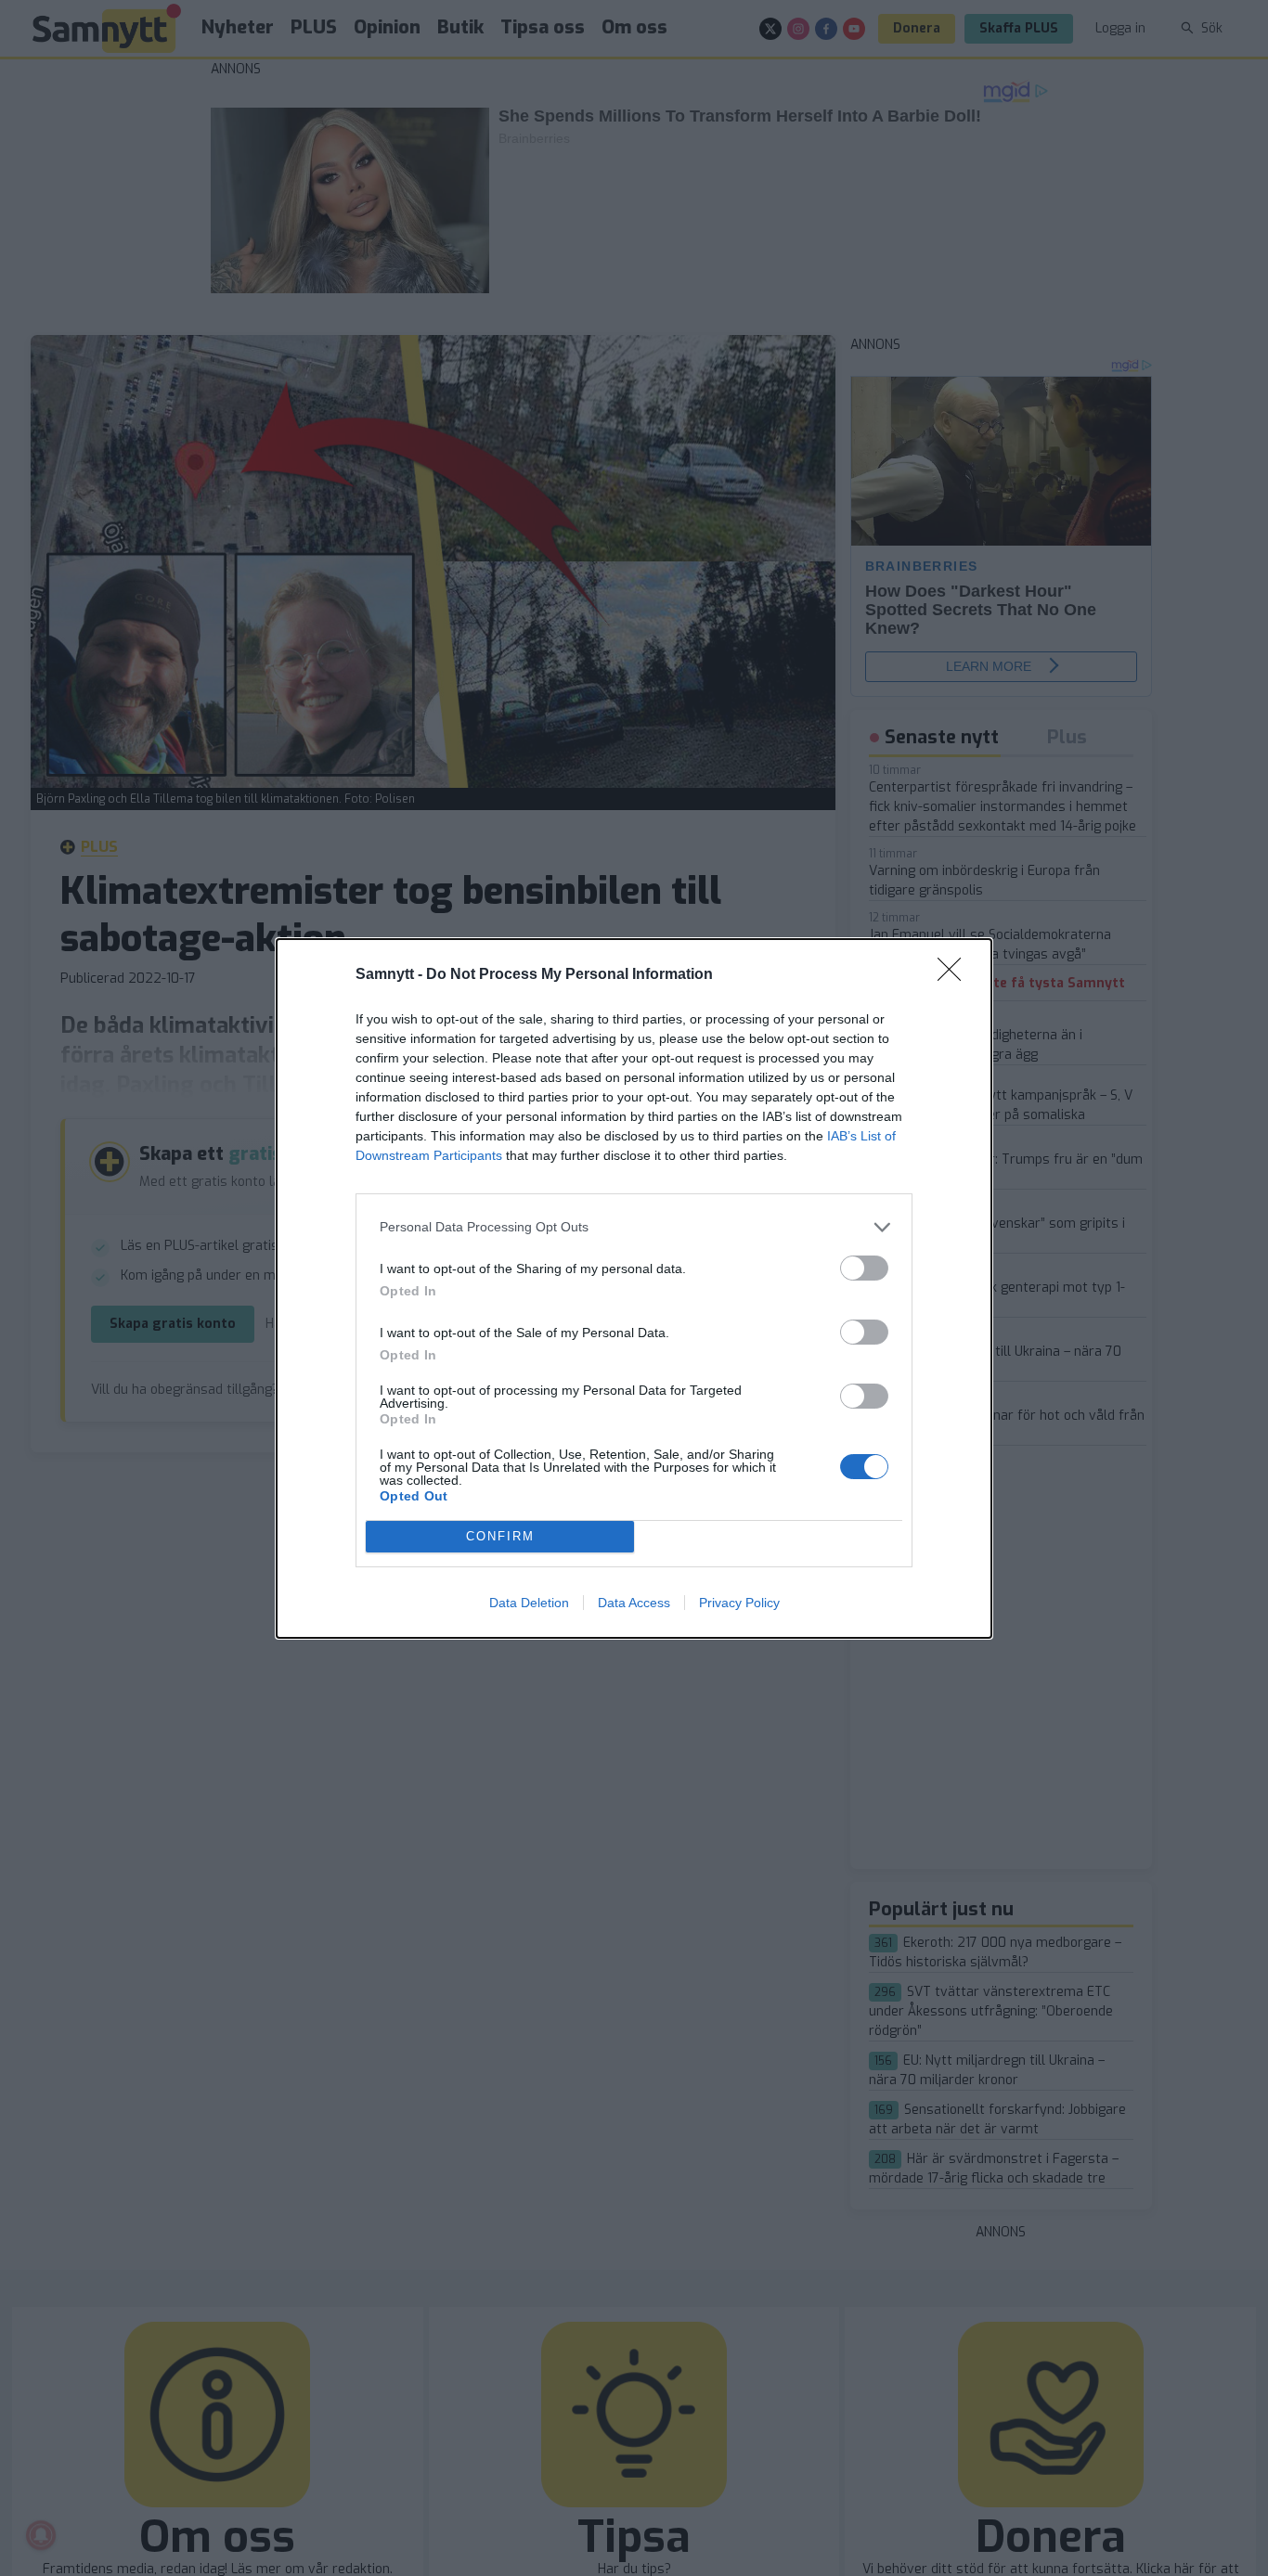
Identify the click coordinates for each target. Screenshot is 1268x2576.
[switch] (864, 1268)
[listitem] (634, 1227)
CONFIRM (500, 1536)
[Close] (955, 975)
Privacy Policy (739, 1603)
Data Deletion (529, 1603)
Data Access (634, 1603)
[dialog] (634, 1288)
